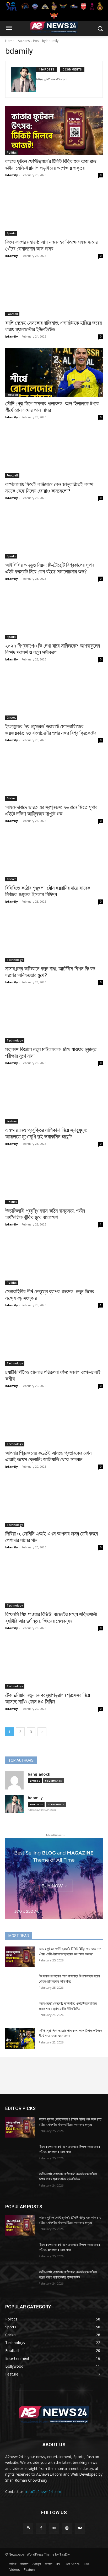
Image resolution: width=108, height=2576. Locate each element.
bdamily (12, 175)
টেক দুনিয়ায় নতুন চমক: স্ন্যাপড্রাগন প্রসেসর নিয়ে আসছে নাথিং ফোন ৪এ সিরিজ (48, 1698)
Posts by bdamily (46, 41)
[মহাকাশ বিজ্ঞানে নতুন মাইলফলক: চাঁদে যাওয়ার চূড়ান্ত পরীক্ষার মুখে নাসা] (54, 1018)
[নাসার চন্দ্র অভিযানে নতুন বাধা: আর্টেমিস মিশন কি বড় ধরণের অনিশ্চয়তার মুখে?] (54, 938)
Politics (12, 153)
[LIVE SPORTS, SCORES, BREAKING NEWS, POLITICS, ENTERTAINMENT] (54, 27)
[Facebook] (41, 2528)
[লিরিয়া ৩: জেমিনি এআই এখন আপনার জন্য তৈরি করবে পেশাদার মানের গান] (54, 1503)
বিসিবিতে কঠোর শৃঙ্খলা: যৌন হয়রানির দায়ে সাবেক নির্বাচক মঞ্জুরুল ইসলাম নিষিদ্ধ (48, 891)
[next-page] (42, 1732)
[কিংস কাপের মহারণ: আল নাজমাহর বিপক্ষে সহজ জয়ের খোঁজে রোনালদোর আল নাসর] (54, 211)
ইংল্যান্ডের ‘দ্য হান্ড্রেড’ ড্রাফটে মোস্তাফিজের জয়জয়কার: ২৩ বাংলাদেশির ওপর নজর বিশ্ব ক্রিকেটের (51, 730)
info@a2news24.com (43, 2491)
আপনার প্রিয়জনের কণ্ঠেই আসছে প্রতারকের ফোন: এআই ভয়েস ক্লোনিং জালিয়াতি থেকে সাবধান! (49, 1456)
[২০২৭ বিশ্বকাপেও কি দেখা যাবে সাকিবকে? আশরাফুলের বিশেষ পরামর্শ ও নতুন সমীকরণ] (54, 615)
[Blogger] (28, 2528)
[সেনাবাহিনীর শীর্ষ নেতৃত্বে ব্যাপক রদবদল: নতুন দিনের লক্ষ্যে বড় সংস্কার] (54, 1261)
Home (10, 41)
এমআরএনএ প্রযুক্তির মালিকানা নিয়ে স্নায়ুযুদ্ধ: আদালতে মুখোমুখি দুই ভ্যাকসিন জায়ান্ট (46, 1133)
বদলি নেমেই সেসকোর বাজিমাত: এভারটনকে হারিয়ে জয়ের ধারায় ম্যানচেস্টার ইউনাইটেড (53, 326)
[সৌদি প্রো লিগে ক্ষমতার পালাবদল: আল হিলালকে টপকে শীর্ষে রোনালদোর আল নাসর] (54, 373)
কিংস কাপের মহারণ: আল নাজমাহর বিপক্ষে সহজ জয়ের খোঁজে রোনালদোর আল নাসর (51, 245)
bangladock (39, 1774)
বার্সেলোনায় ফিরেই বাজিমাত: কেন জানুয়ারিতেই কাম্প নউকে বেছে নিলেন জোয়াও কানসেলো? (49, 488)
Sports (11, 233)
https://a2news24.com (52, 79)
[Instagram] (67, 2528)
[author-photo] (24, 79)
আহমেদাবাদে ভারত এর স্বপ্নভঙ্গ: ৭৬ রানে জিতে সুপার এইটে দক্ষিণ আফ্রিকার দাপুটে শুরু (51, 810)
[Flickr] (54, 2528)
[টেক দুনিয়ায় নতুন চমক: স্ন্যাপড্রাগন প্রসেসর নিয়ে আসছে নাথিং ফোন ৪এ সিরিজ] (54, 1664)
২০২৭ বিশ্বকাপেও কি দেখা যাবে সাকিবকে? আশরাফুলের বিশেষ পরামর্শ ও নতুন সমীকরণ (53, 649)
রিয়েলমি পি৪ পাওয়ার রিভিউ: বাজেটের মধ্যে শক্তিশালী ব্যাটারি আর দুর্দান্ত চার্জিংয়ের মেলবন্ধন (51, 1618)
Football (12, 314)
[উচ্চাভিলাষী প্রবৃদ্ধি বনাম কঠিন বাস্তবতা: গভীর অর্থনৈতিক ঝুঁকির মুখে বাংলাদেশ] (54, 1180)
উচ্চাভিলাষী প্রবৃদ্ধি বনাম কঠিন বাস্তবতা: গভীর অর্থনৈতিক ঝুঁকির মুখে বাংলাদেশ (45, 1214)
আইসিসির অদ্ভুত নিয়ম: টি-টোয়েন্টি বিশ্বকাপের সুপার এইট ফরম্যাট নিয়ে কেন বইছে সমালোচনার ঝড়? (50, 568)
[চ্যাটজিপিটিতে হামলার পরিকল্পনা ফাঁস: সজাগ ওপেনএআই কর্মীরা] (54, 1341)
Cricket (11, 718)
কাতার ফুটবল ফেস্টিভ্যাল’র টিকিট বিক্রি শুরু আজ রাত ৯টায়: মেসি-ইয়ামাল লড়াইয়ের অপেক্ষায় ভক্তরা (51, 165)
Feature (12, 1121)
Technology (15, 960)
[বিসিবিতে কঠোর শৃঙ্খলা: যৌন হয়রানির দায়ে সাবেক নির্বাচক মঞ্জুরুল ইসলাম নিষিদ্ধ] (54, 857)
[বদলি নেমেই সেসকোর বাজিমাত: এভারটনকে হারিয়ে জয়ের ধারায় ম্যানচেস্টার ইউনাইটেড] (54, 292)
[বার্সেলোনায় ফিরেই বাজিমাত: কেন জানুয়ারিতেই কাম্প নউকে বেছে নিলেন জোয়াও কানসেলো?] (54, 453)
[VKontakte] (80, 2528)
